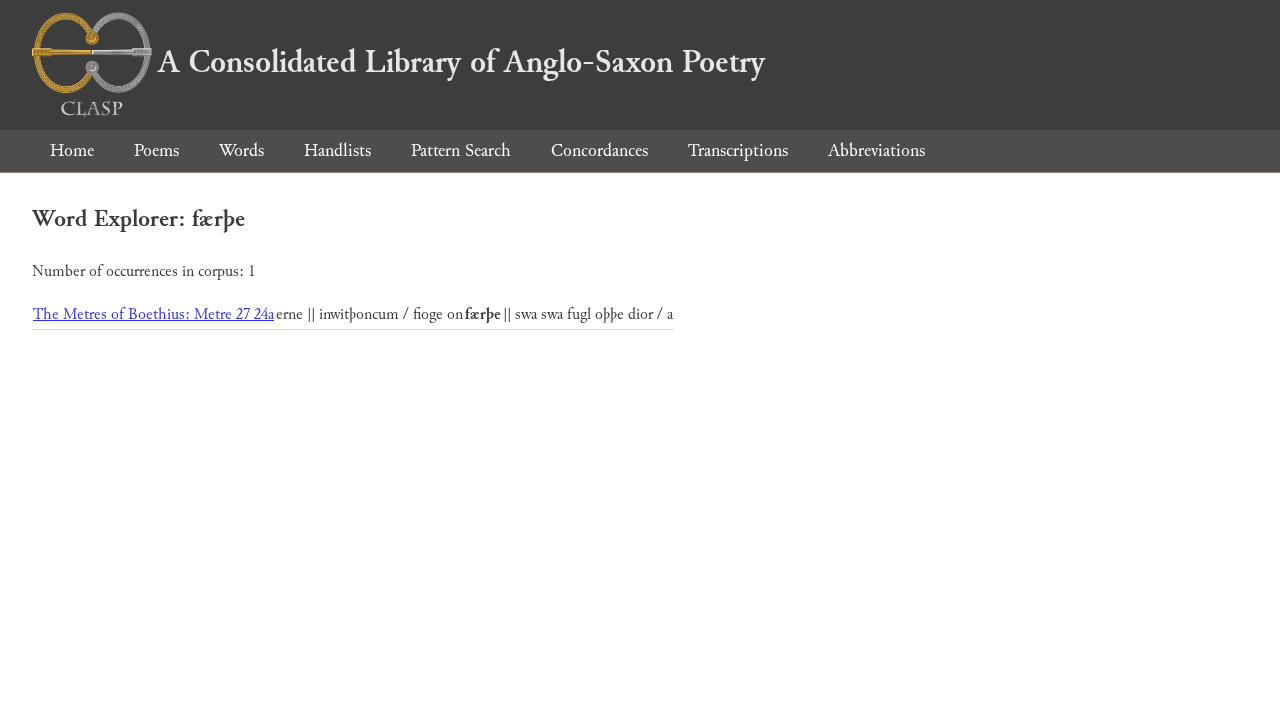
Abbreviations (876, 150)
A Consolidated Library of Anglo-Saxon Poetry (461, 62)
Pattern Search (461, 150)
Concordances (599, 150)
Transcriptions (738, 150)
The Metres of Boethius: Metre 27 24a (153, 314)
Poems (156, 150)
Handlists (337, 150)
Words (241, 150)
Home (72, 150)
